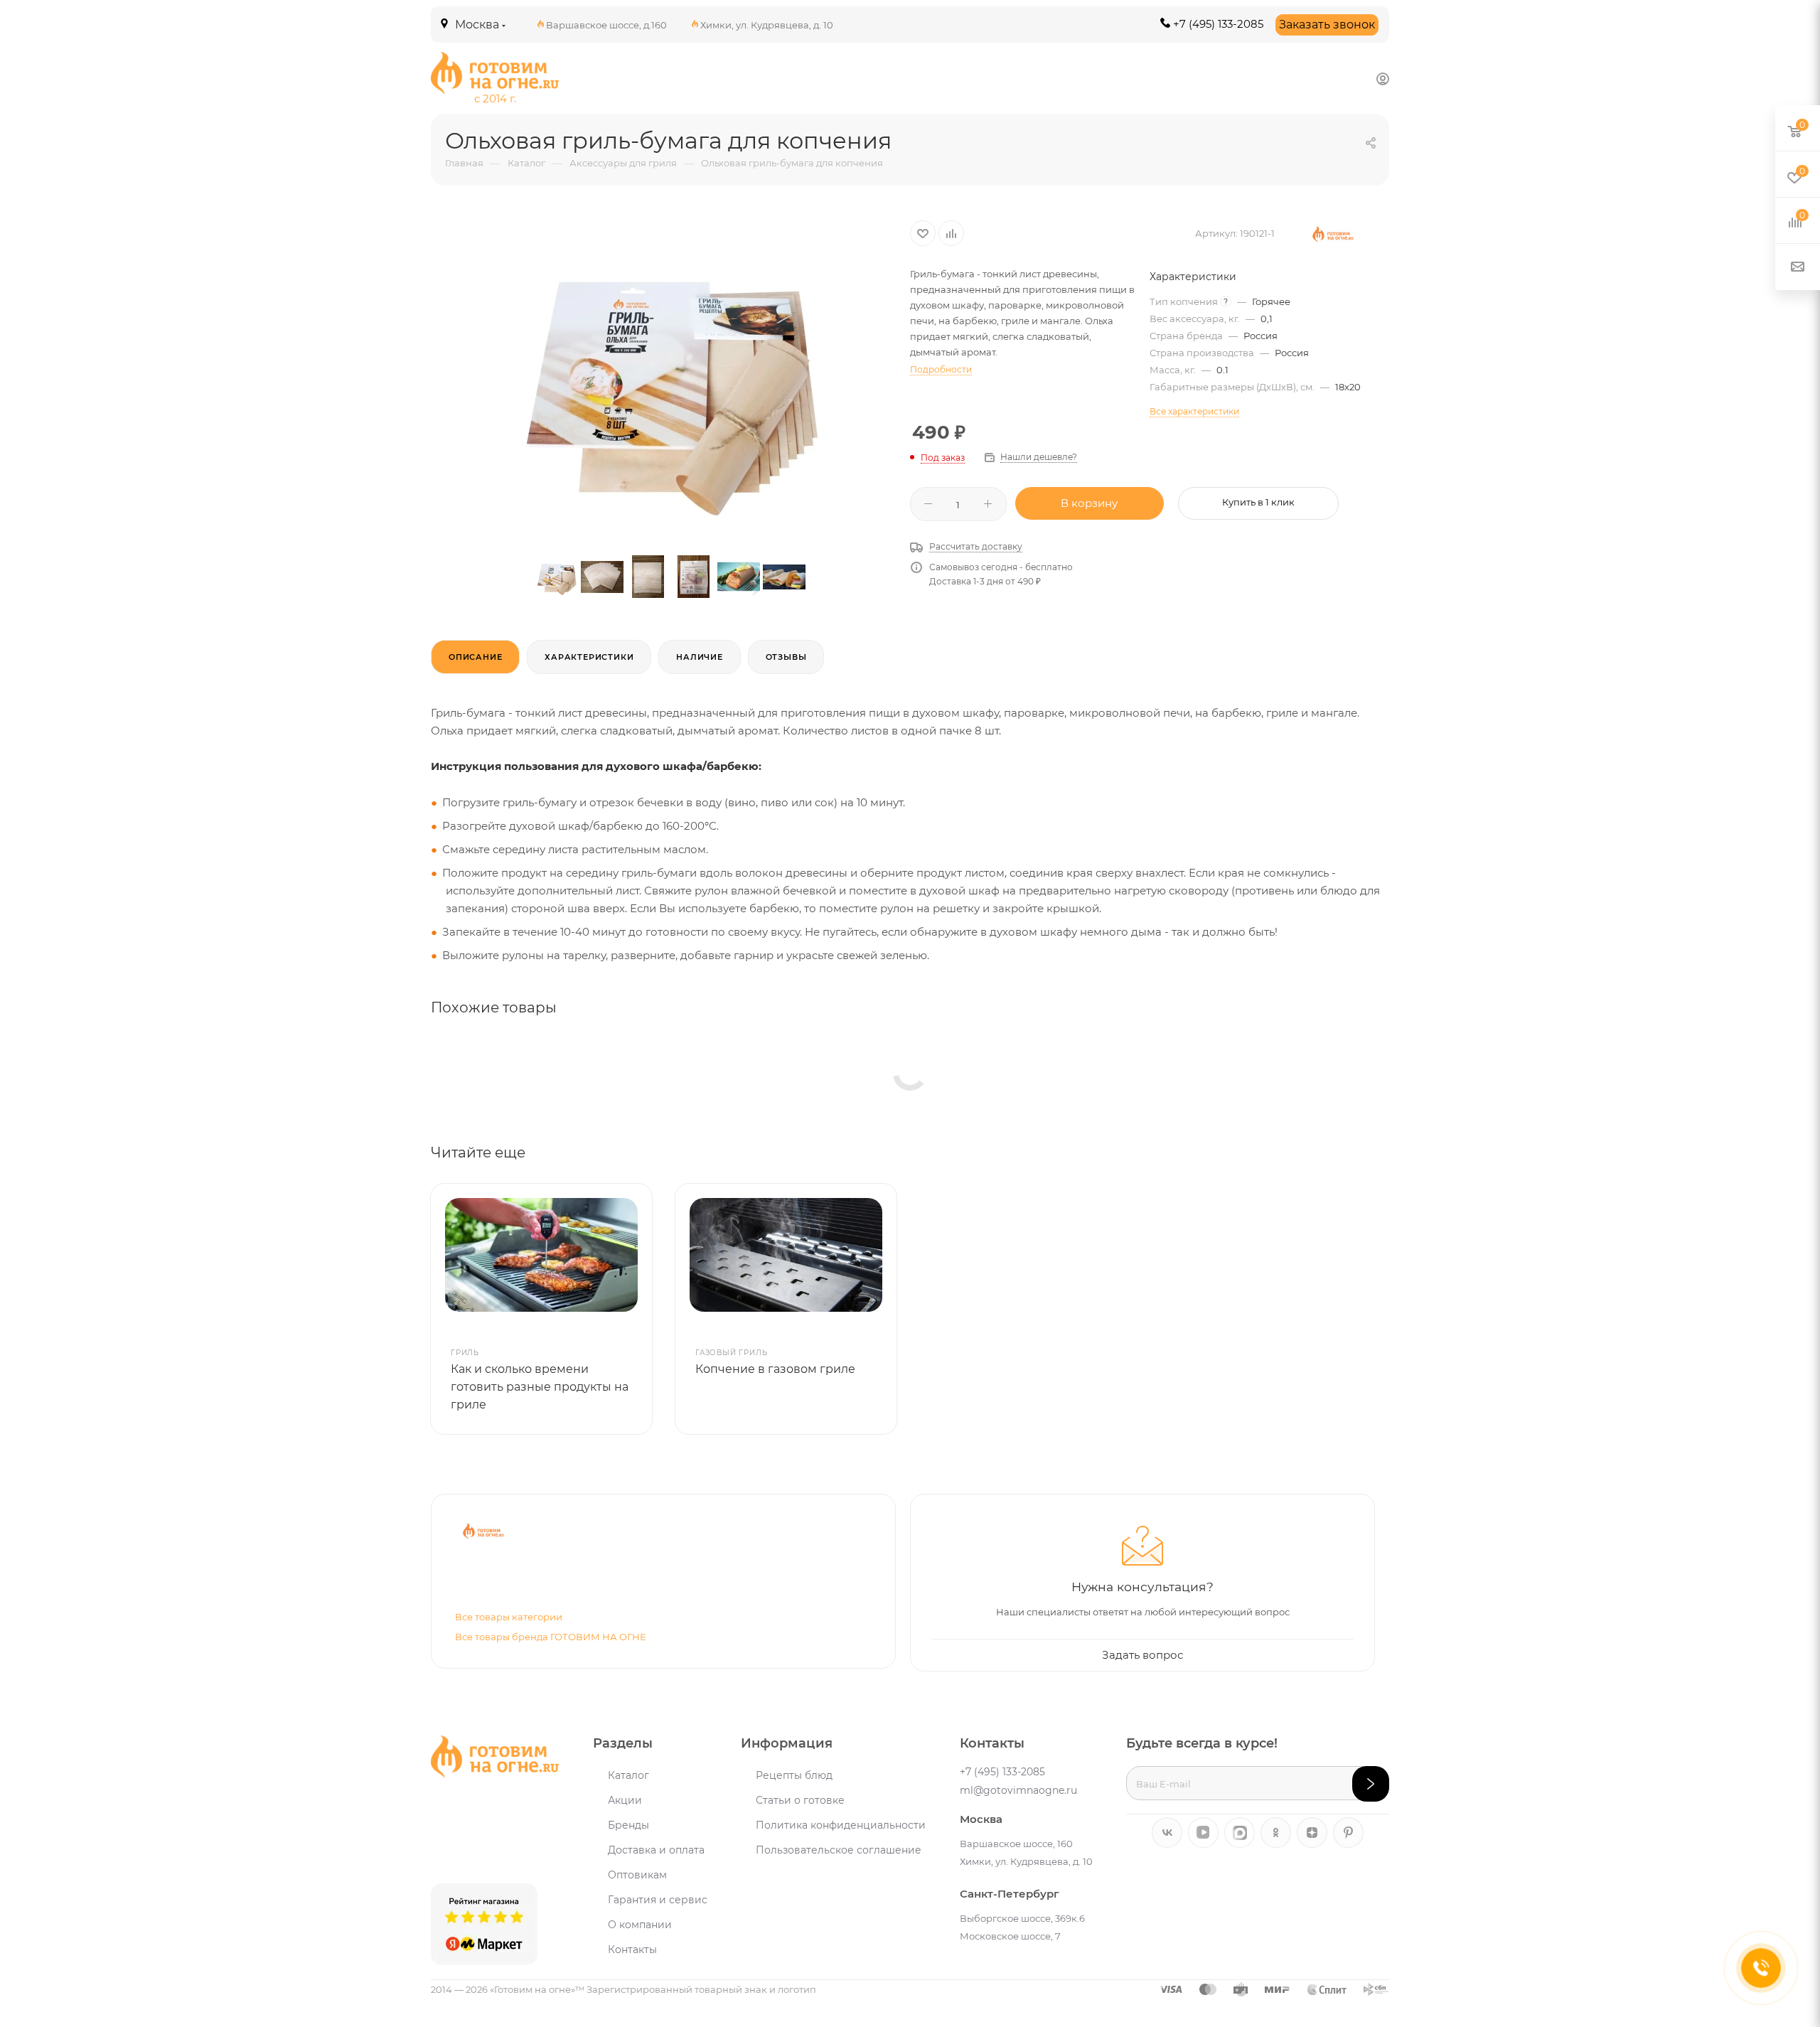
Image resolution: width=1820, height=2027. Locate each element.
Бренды (628, 1825)
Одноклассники (1276, 1833)
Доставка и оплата (656, 1850)
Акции (625, 1800)
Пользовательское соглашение (839, 1850)
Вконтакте (1167, 1833)
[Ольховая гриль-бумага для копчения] (670, 377)
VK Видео (1203, 1833)
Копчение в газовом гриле (775, 1369)
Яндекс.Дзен (1312, 1833)
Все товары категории (509, 1617)
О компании (640, 1925)
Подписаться (1371, 1784)
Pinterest (1348, 1833)
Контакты (632, 1950)
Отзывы (786, 657)
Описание (475, 657)
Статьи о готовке (800, 1800)
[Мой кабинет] (1383, 79)
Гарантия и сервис (658, 1900)
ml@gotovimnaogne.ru (1018, 1790)
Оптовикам (637, 1875)
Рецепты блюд (794, 1775)
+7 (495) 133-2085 (1218, 24)
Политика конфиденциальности (841, 1825)
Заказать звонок (1327, 25)
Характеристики (589, 657)
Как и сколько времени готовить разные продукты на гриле (540, 1387)
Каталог (628, 1775)
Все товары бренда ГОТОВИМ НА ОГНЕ (551, 1637)
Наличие (700, 657)
